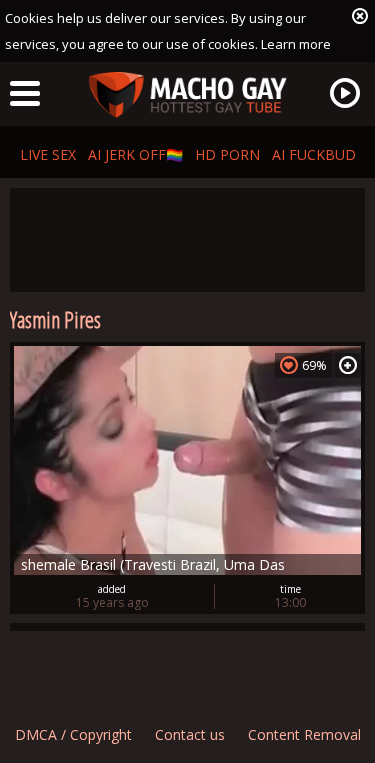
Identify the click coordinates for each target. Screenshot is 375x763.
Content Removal (304, 734)
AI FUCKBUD (314, 154)
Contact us (190, 734)
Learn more (296, 44)
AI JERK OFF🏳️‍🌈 (135, 154)
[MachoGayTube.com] (188, 95)
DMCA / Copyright (73, 734)
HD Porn (227, 154)
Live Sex (48, 154)
